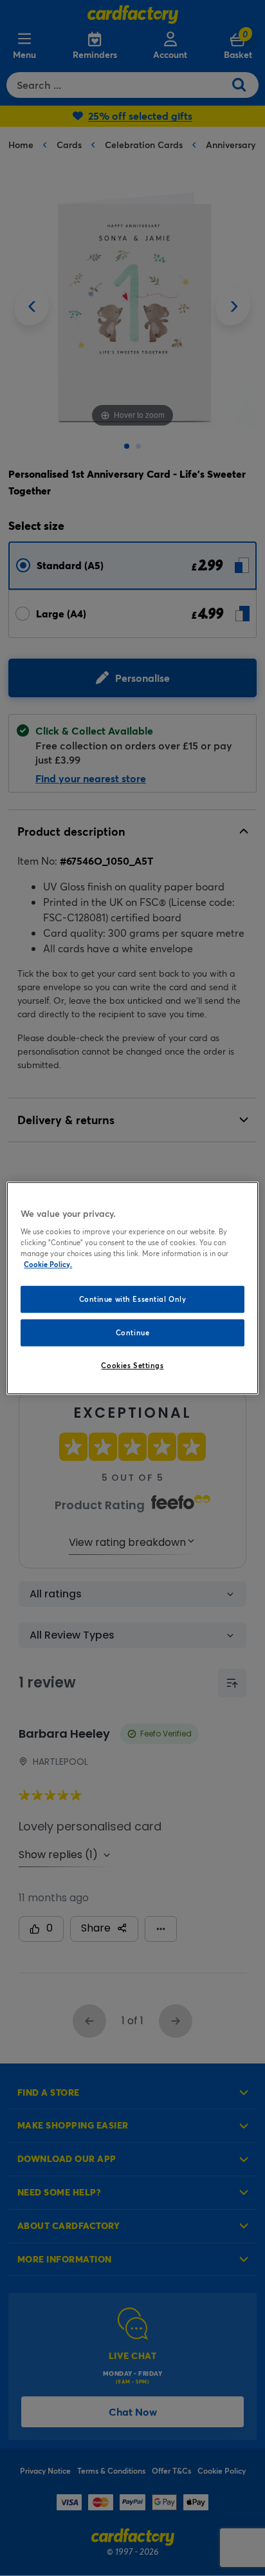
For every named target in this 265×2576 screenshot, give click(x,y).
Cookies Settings (132, 1365)
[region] (132, 1288)
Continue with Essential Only (133, 1300)
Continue (133, 1332)
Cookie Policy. (48, 1264)
